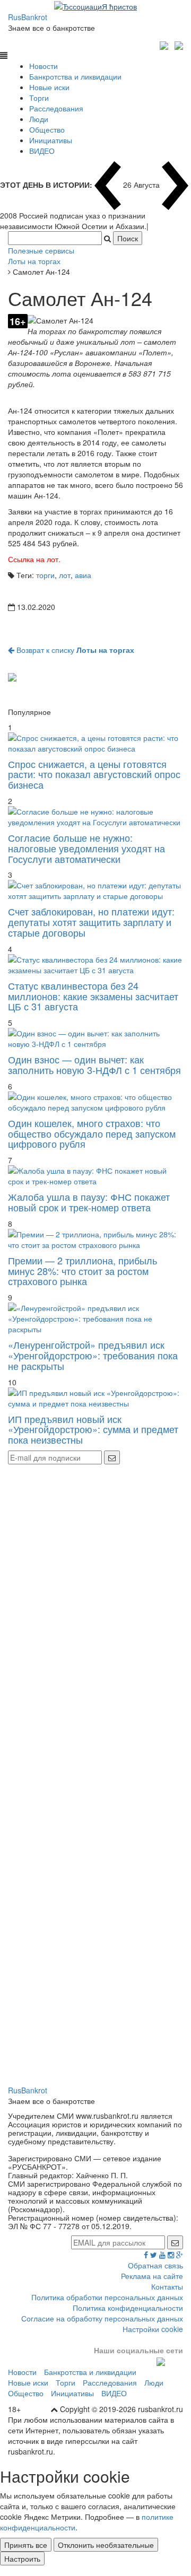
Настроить (22, 2558)
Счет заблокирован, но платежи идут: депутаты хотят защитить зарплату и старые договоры (91, 922)
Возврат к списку (74, 650)
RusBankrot (28, 17)
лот (65, 575)
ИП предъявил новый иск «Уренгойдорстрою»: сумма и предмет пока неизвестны (93, 1429)
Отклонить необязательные (106, 2545)
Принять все (26, 2545)
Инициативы (51, 140)
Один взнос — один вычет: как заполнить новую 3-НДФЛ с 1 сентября (94, 1064)
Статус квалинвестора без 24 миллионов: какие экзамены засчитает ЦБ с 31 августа (93, 996)
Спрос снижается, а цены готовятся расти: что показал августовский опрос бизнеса (94, 774)
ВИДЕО (42, 151)
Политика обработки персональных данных (107, 2297)
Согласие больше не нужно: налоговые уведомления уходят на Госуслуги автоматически (86, 848)
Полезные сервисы (41, 250)
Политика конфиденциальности (128, 2308)
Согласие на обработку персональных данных (102, 2318)
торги (45, 575)
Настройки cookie (153, 2329)
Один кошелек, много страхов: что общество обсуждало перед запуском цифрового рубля (92, 1133)
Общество (47, 129)
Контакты (167, 2286)
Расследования (56, 108)
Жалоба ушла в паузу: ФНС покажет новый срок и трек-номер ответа (89, 1202)
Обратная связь (155, 2265)
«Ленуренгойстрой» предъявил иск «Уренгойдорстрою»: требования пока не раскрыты (93, 1355)
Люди (39, 119)
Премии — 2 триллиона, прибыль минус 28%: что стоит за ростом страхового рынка (83, 1271)
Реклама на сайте (152, 2276)
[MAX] (165, 44)
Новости (44, 66)
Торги (39, 98)
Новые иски (49, 87)
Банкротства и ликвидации (75, 76)
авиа (83, 575)
